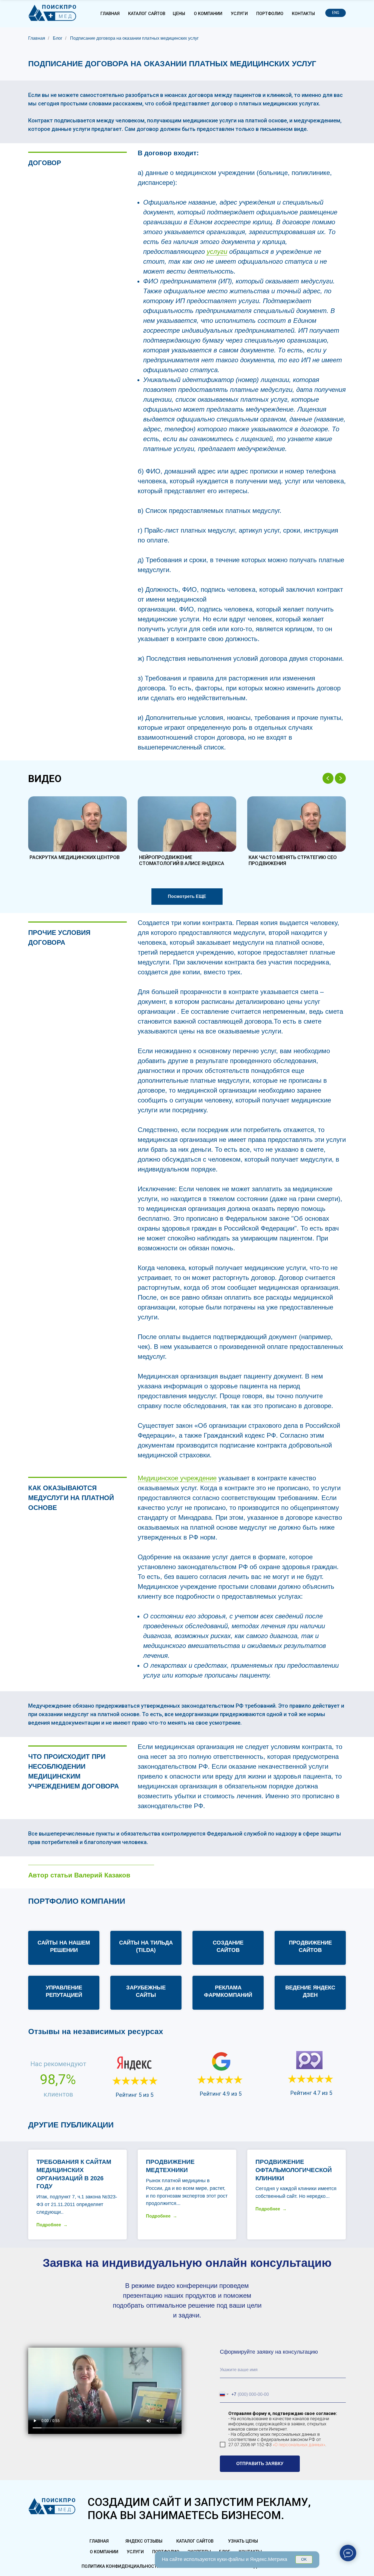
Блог (58, 38)
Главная (37, 38)
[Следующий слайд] (340, 778)
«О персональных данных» (299, 2445)
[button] (77, 832)
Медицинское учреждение (177, 1478)
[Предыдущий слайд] (328, 778)
